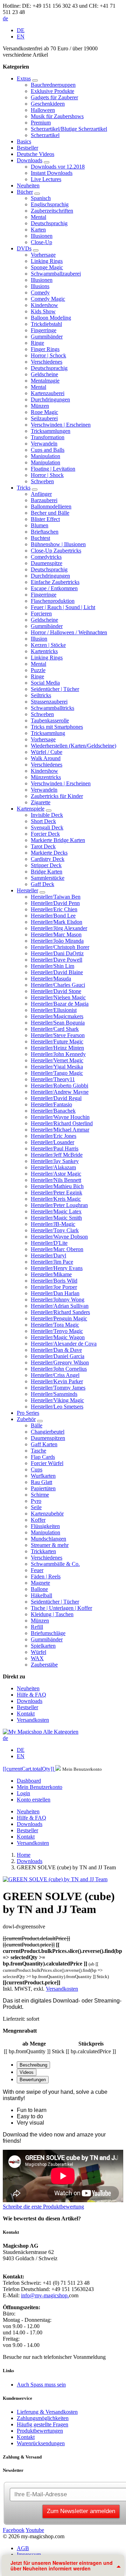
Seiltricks (41, 695)
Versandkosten (33, 1720)
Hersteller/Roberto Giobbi (59, 1086)
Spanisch (41, 198)
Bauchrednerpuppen (53, 85)
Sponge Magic (47, 267)
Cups (37, 1469)
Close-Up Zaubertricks (56, 551)
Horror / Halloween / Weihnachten (69, 632)
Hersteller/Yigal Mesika (57, 1067)
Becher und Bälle (50, 513)
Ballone (39, 1589)
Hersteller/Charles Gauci (58, 985)
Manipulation (45, 456)
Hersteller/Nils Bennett (56, 1180)
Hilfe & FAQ (31, 1695)
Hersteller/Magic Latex (56, 1211)
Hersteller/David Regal (56, 1098)
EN (21, 37)
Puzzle (38, 670)
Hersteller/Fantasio (51, 1104)
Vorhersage (43, 255)
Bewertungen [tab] (33, 2080)
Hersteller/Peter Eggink (57, 1193)
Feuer (37, 1570)
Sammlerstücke (48, 878)
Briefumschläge (48, 1633)
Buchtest (40, 538)
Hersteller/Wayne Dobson (59, 1237)
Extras (24, 79)
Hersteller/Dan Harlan (55, 1293)
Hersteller (27, 890)
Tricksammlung (48, 733)
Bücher (25, 192)
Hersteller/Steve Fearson (58, 1035)
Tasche (38, 1451)
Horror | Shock (47, 475)
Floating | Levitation (53, 469)
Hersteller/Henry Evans (57, 1268)
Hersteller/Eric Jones (54, 1136)
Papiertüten (43, 1488)
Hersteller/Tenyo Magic (57, 1331)
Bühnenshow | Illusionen (58, 544)
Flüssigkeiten (45, 1526)
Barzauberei (44, 500)
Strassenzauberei (49, 702)
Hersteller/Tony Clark (55, 1230)
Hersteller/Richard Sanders (60, 1312)
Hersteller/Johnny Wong (58, 1300)
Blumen (40, 525)
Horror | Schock (48, 355)
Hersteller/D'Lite (49, 1243)
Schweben (42, 481)
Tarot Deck (43, 846)
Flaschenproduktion (53, 601)
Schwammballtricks (52, 708)
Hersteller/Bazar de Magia (60, 1004)
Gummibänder (47, 337)
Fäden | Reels (46, 1576)
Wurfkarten (43, 1476)
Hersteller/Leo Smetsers (57, 1407)
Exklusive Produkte (52, 91)
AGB (23, 2548)
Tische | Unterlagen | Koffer (61, 1608)
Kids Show (43, 311)
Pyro (36, 1501)
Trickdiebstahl (46, 324)
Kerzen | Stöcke (48, 645)
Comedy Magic (48, 299)
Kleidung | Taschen (52, 1614)
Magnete (40, 1583)
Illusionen (42, 236)
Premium (41, 123)
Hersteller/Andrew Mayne (60, 1092)
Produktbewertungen (40, 2431)
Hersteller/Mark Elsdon (57, 922)
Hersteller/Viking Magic (57, 1400)
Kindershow (44, 305)
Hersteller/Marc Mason (56, 934)
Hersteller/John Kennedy (58, 1054)
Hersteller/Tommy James (58, 1388)
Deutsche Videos (36, 154)
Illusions (40, 286)
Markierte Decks (49, 853)
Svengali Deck (47, 827)
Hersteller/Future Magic (57, 1041)
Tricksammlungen (51, 431)
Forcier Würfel (47, 1463)
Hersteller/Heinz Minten (57, 1048)
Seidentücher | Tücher (55, 689)
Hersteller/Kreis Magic (56, 1199)
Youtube (35, 2530)
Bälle (37, 1425)
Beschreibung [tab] (33, 2065)
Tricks (24, 488)
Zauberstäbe (44, 1665)
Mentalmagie (45, 381)
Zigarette (41, 802)
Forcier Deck (45, 834)
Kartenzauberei (48, 393)
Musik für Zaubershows (57, 116)
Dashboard (29, 1781)
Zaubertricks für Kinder (57, 796)
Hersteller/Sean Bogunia (58, 1023)
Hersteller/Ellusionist (54, 1010)
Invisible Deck (47, 815)
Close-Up (41, 242)
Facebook (14, 2530)
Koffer (38, 1520)
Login (23, 1793)
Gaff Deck (43, 884)
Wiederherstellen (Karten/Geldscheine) (73, 746)
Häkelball (41, 1595)
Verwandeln (44, 444)
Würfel (38, 1652)
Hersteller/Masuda (51, 979)
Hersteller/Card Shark (55, 1029)
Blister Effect (45, 519)
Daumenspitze (47, 563)
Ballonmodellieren (51, 506)
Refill (37, 1627)
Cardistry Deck (48, 859)
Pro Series (28, 1413)
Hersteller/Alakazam (53, 1167)
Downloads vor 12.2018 (58, 167)
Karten (38, 230)
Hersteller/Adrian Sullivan (60, 1306)
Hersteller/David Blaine (57, 972)
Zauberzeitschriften (52, 211)
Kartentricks (44, 651)
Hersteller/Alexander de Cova (64, 1344)
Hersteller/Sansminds (54, 1394)
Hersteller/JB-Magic (53, 1224)
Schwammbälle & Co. (55, 1564)
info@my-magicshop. (45, 2295)
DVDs (24, 248)
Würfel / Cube (47, 752)
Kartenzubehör (47, 1514)
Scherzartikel (45, 135)
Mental (38, 217)
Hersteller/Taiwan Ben (56, 897)
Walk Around (46, 758)
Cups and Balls (48, 450)
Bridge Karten (47, 872)
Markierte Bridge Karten (58, 840)
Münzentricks (46, 777)
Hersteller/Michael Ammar (60, 1130)
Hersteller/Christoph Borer (60, 947)
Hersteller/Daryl (48, 1255)
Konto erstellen (34, 1800)
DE (21, 30)
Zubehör (26, 1419)
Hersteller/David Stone (56, 991)
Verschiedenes (47, 362)
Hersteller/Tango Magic (57, 1073)
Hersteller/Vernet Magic (57, 1060)
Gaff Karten (44, 1444)
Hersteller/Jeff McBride (57, 1155)
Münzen (40, 406)
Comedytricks (46, 557)
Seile (36, 1507)
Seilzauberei (44, 418)
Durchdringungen (50, 399)
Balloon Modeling (51, 318)
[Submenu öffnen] (35, 80)
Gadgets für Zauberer (54, 97)
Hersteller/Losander (52, 1142)
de (5, 18)
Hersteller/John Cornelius (59, 1369)
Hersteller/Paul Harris (55, 1148)
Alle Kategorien (61, 1732)
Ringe (37, 343)
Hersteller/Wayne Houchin (60, 1117)
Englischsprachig (50, 204)
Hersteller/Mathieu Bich (57, 1186)
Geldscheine (44, 374)
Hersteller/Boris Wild (54, 1281)
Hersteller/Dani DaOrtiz (57, 953)
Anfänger (41, 494)
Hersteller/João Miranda (57, 941)
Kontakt (26, 1714)
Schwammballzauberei (56, 274)
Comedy (40, 292)
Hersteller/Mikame (51, 1274)
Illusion (39, 639)
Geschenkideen (48, 104)
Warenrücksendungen (41, 2443)
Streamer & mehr (50, 1545)
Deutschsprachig (49, 223)
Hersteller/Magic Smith (56, 1218)
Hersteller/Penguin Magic (59, 1318)
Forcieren (41, 613)
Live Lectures (46, 179)
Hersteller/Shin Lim (52, 966)
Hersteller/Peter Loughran (59, 1205)
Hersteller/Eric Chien (54, 909)
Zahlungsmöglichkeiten (43, 2418)
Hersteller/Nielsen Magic (58, 997)
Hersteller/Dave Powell (57, 960)
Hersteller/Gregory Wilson (60, 1362)
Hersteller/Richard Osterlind (62, 1123)
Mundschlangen (48, 1539)
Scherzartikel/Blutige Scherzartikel (69, 129)
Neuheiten (28, 185)
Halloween (43, 110)
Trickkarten (43, 1551)
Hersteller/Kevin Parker (57, 1381)
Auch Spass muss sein (41, 2385)
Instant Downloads (52, 173)
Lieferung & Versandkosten (47, 2412)
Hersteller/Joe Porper (54, 1287)
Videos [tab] (27, 2072)
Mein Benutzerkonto (40, 1787)
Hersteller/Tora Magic (55, 1325)
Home (24, 1855)
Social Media (45, 683)
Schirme (40, 1495)
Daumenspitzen (48, 1438)
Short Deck (43, 821)
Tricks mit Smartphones (57, 727)
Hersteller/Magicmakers (57, 1016)
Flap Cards (43, 1457)
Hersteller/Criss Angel (55, 1375)
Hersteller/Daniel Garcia (58, 1356)
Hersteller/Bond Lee (53, 916)
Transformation (48, 437)
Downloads (30, 160)
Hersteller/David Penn (55, 903)
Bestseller (27, 148)
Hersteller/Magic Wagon (58, 1337)
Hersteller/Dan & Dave (56, 1350)
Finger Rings (45, 349)
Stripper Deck (46, 865)
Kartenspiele (31, 809)
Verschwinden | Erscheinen (61, 425)
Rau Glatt (41, 1482)
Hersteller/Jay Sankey (55, 1161)
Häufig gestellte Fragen (43, 2424)
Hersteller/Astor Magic (56, 1174)
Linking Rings (47, 261)
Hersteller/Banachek (53, 1111)
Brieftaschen (45, 532)
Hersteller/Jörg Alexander (59, 928)
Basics (24, 141)
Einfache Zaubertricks (55, 582)
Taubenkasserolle (50, 720)
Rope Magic (44, 412)
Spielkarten (43, 1646)
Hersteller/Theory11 (53, 1079)
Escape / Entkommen (54, 588)
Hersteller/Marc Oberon (57, 1249)
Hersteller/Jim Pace (52, 1262)
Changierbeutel (48, 1432)
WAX (37, 1658)
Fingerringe (44, 330)
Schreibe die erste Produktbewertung (43, 2207)
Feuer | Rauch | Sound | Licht (63, 607)
